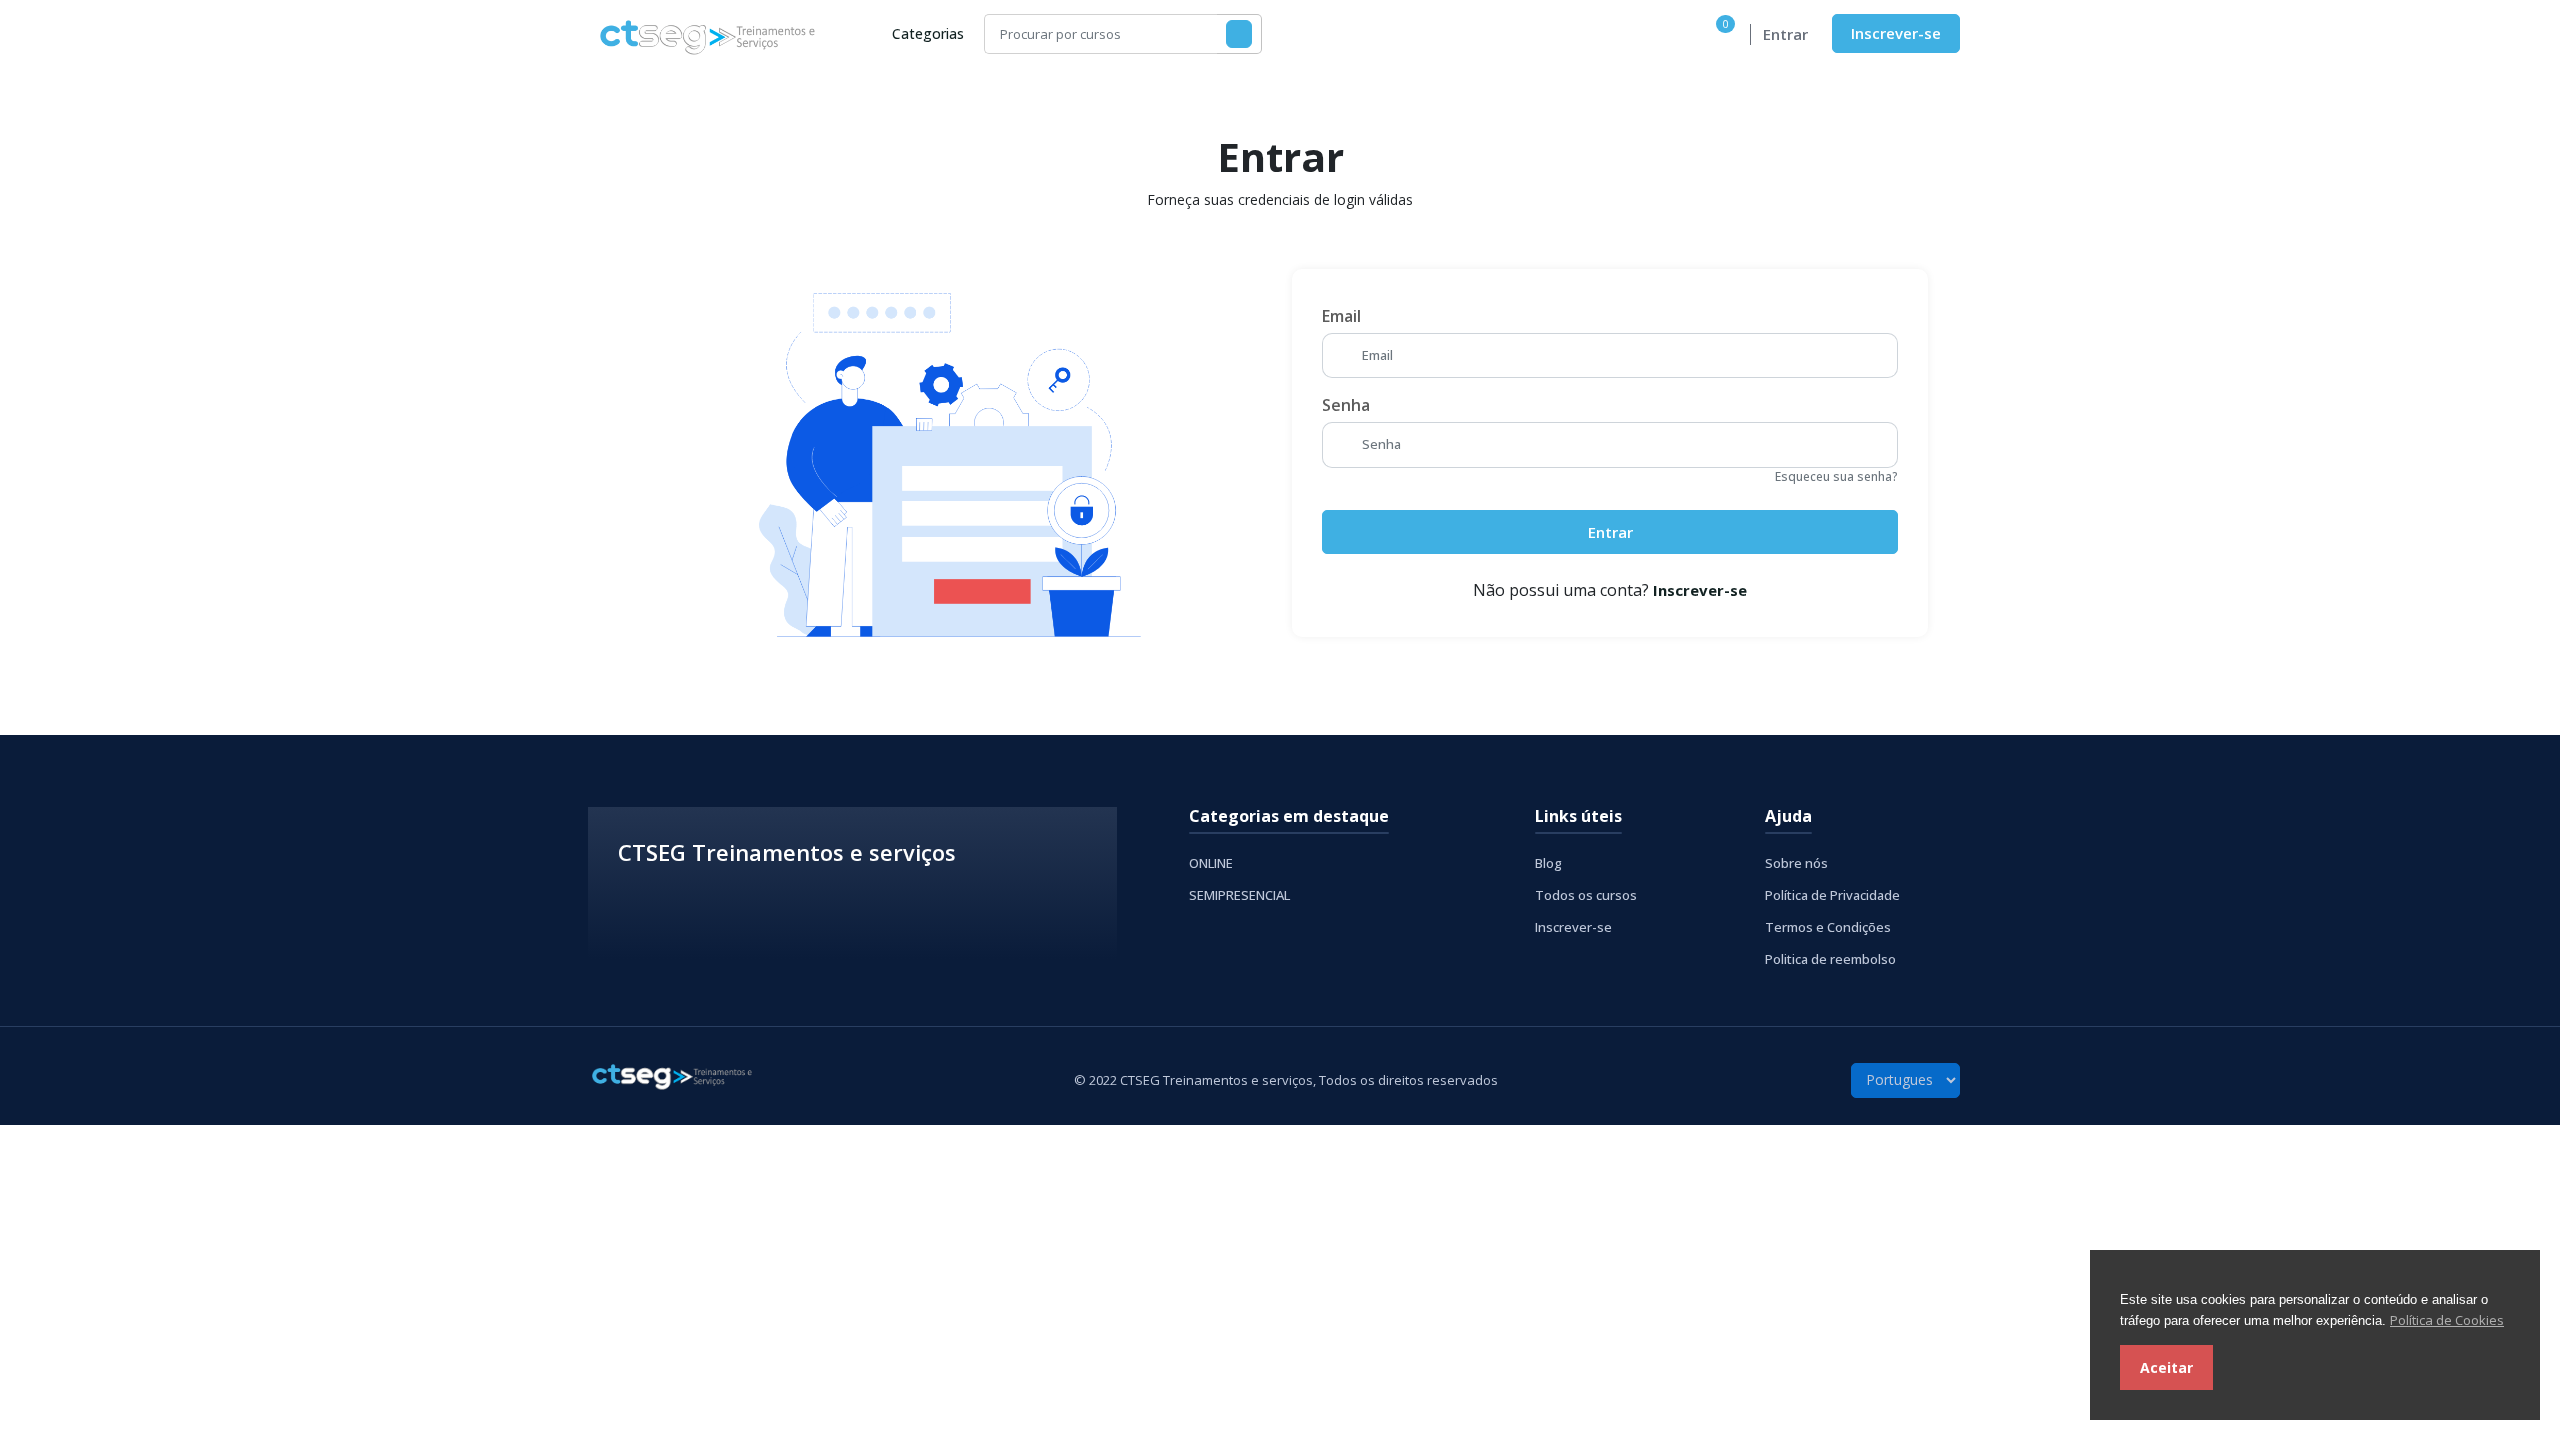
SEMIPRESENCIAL (1239, 895)
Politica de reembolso (1830, 959)
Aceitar (2166, 1367)
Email (1341, 316)
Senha (1346, 405)
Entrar (1785, 34)
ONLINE (1211, 863)
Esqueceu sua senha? (1836, 476)
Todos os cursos (1586, 895)
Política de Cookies (2447, 1320)
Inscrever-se (1896, 33)
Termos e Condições (1828, 927)
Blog (1548, 863)
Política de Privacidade (1832, 895)
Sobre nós (1796, 863)
